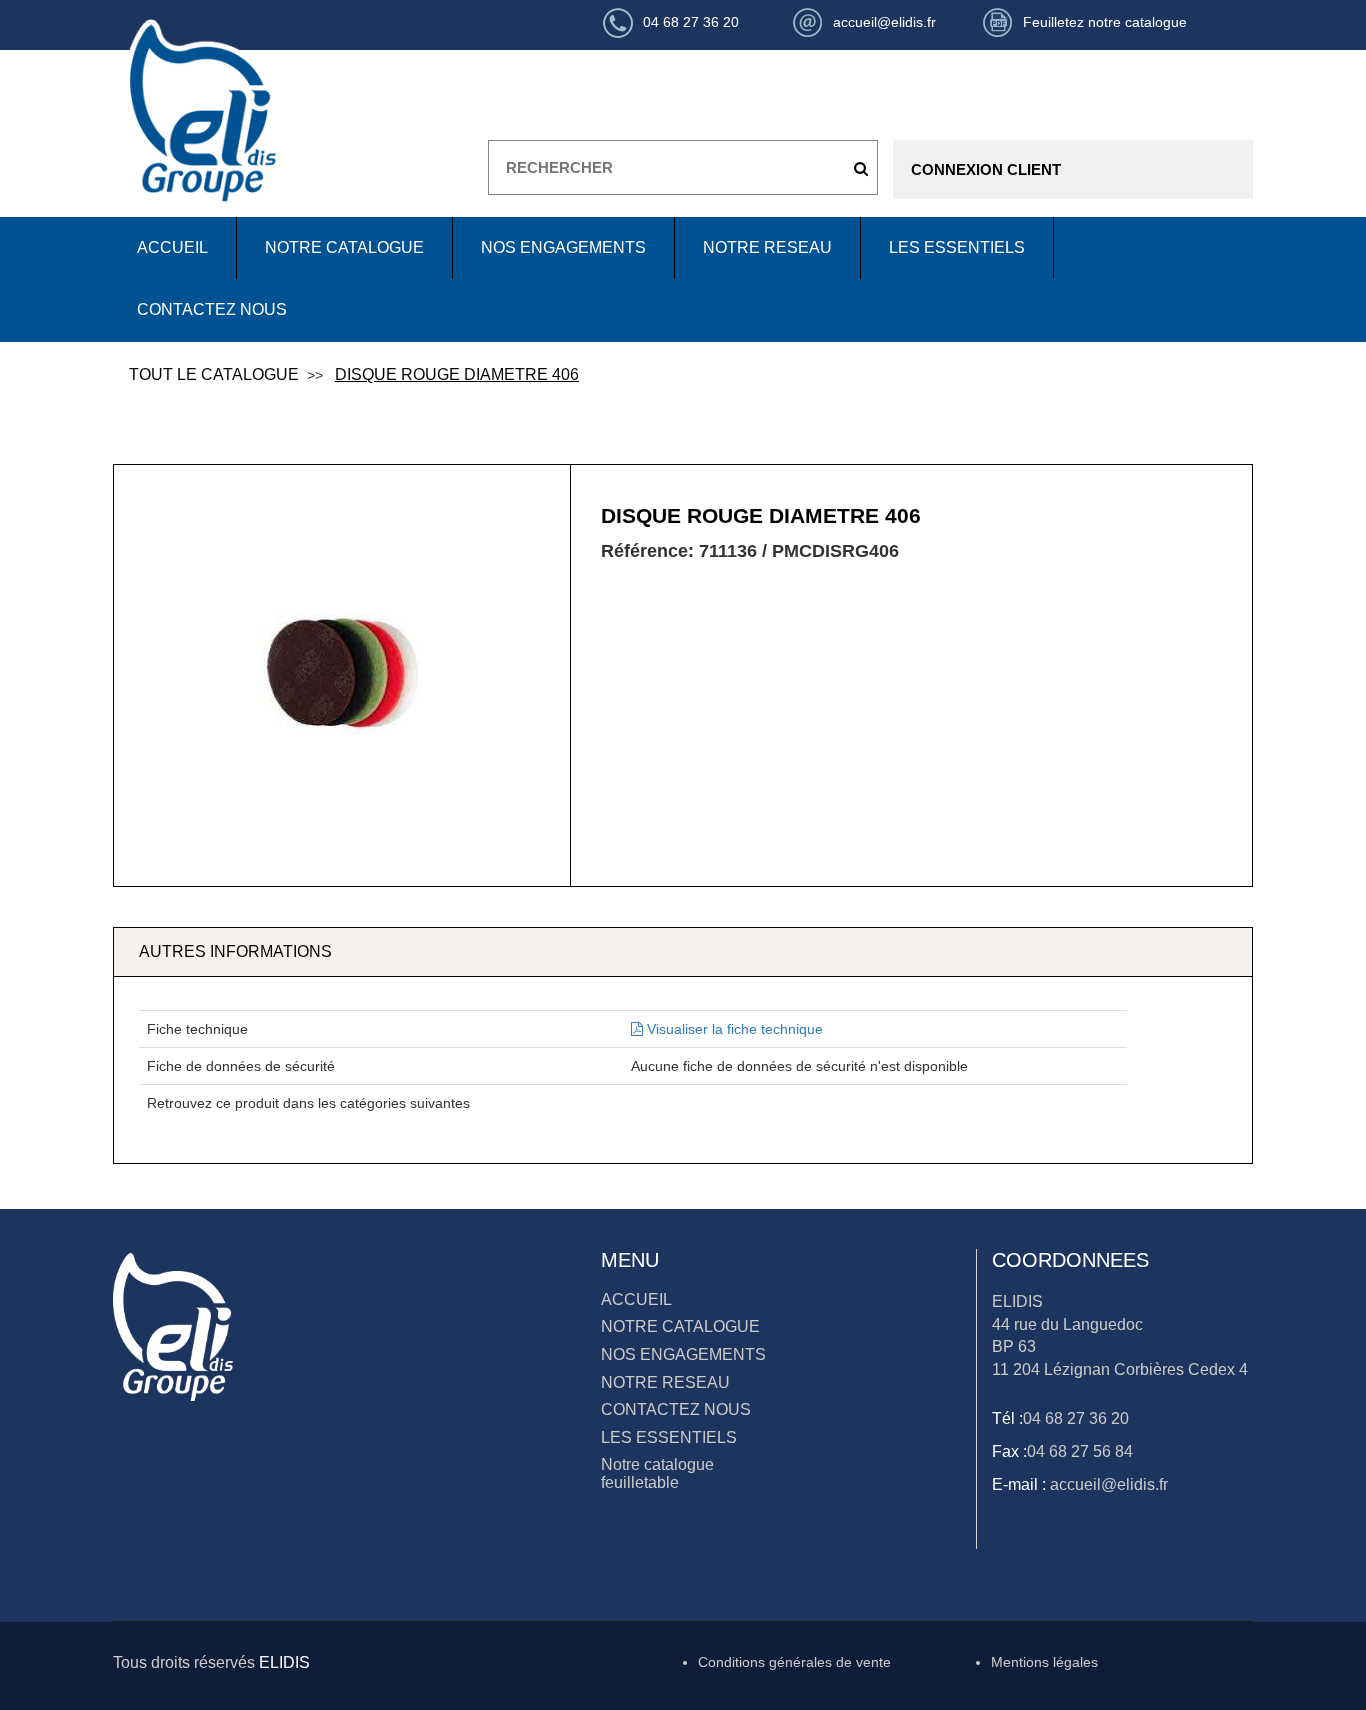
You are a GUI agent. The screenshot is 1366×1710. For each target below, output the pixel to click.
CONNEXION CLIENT (986, 169)
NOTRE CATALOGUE (344, 247)
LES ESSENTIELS (957, 247)
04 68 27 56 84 (1080, 1451)
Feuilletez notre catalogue (1105, 22)
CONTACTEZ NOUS (212, 309)
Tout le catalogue (214, 374)
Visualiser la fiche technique (733, 1029)
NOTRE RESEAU (767, 247)
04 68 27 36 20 (1076, 1418)
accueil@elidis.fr (1107, 1484)
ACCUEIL (172, 247)
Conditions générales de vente (794, 1662)
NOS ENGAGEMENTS (563, 247)
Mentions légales (1044, 1662)
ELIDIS (284, 1662)
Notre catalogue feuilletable (657, 1473)
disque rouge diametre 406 (457, 374)
